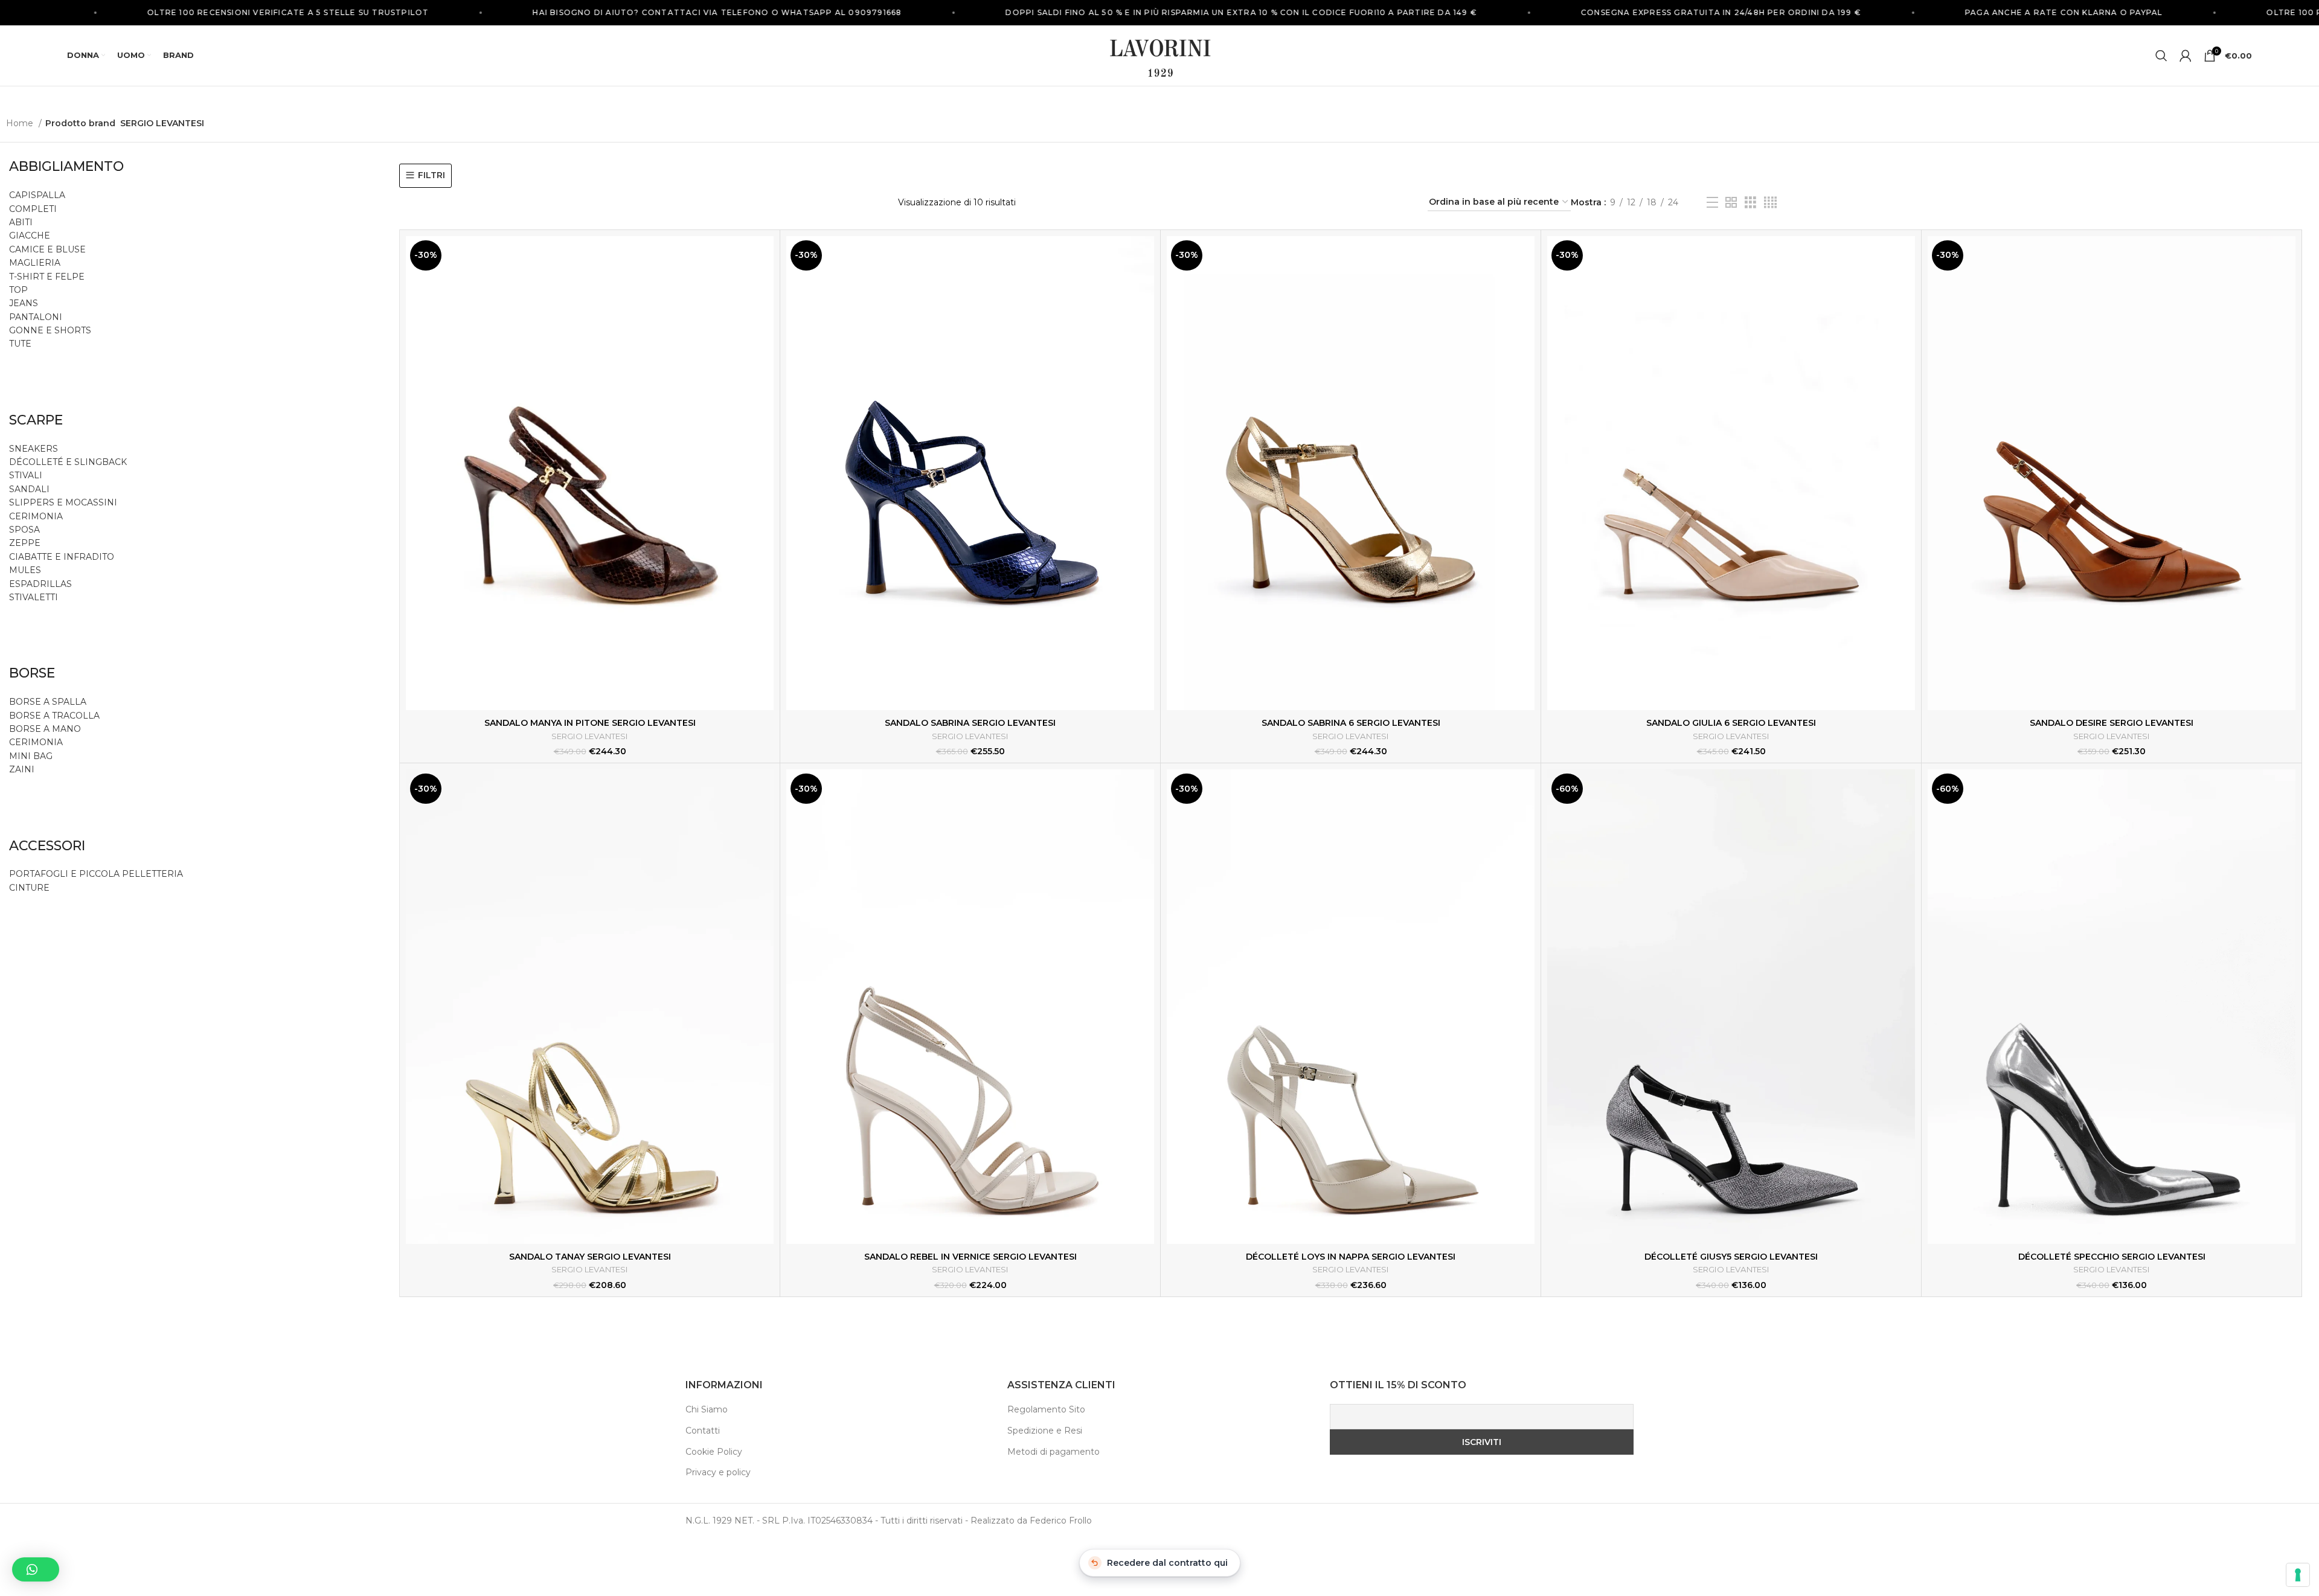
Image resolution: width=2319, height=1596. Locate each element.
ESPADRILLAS (40, 584)
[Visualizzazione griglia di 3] (1750, 203)
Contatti (703, 1431)
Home (21, 123)
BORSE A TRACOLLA (54, 716)
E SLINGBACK (96, 462)
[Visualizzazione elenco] (1712, 203)
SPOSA (24, 530)
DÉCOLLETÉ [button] (36, 462)
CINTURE (29, 888)
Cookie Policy (714, 1452)
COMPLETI (33, 209)
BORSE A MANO (45, 729)
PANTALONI (36, 317)
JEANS (24, 303)
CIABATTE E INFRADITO (62, 557)
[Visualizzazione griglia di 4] (1770, 203)
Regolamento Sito (1046, 1409)
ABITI (21, 222)
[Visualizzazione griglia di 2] (1731, 203)
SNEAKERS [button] (34, 449)
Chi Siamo (707, 1409)
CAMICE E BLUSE (47, 249)
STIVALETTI (34, 597)
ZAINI (22, 769)
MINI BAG (32, 756)
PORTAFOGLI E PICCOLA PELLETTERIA (96, 874)
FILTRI (431, 175)
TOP (18, 290)
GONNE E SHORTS (50, 330)
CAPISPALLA (37, 195)
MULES (25, 570)
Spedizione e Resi (1045, 1431)
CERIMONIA (36, 516)
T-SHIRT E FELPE (47, 277)
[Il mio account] (2186, 56)
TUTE (20, 344)
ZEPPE (25, 543)
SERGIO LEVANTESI (590, 736)
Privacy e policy (718, 1472)
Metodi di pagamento (1054, 1452)
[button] (36, 1569)
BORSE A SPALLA (48, 702)
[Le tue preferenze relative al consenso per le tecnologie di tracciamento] (2298, 1575)
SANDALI (29, 489)
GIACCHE (30, 236)
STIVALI (26, 475)
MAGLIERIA (35, 263)
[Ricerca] (2161, 56)
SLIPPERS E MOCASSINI (63, 502)
